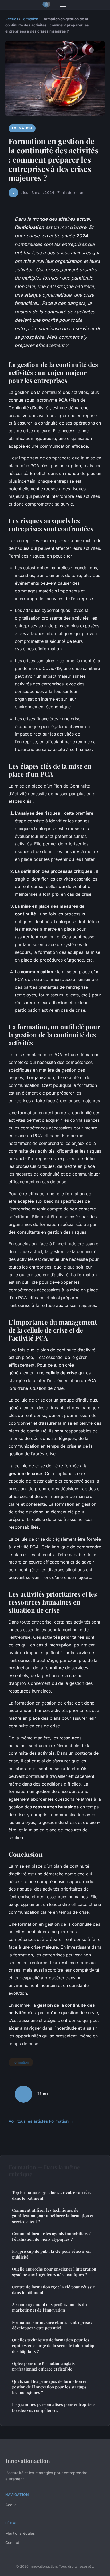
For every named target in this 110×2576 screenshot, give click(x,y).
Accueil (12, 19)
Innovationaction (28, 2461)
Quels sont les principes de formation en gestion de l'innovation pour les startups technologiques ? (50, 2387)
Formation (30, 19)
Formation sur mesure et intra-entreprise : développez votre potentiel (52, 2325)
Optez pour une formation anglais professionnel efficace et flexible (43, 2366)
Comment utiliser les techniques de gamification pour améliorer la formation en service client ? (53, 2216)
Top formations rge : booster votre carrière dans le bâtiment (52, 2195)
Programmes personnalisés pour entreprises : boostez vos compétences (55, 2407)
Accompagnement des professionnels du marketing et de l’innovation (49, 2307)
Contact (12, 2543)
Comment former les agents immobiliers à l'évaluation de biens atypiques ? (52, 2236)
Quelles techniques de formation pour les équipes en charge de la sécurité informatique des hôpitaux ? (55, 2346)
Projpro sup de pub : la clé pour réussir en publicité (51, 2254)
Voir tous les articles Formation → (41, 2121)
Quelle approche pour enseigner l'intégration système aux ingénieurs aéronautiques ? (54, 2272)
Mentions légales (20, 2533)
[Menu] (63, 5)
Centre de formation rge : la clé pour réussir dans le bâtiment (53, 2290)
